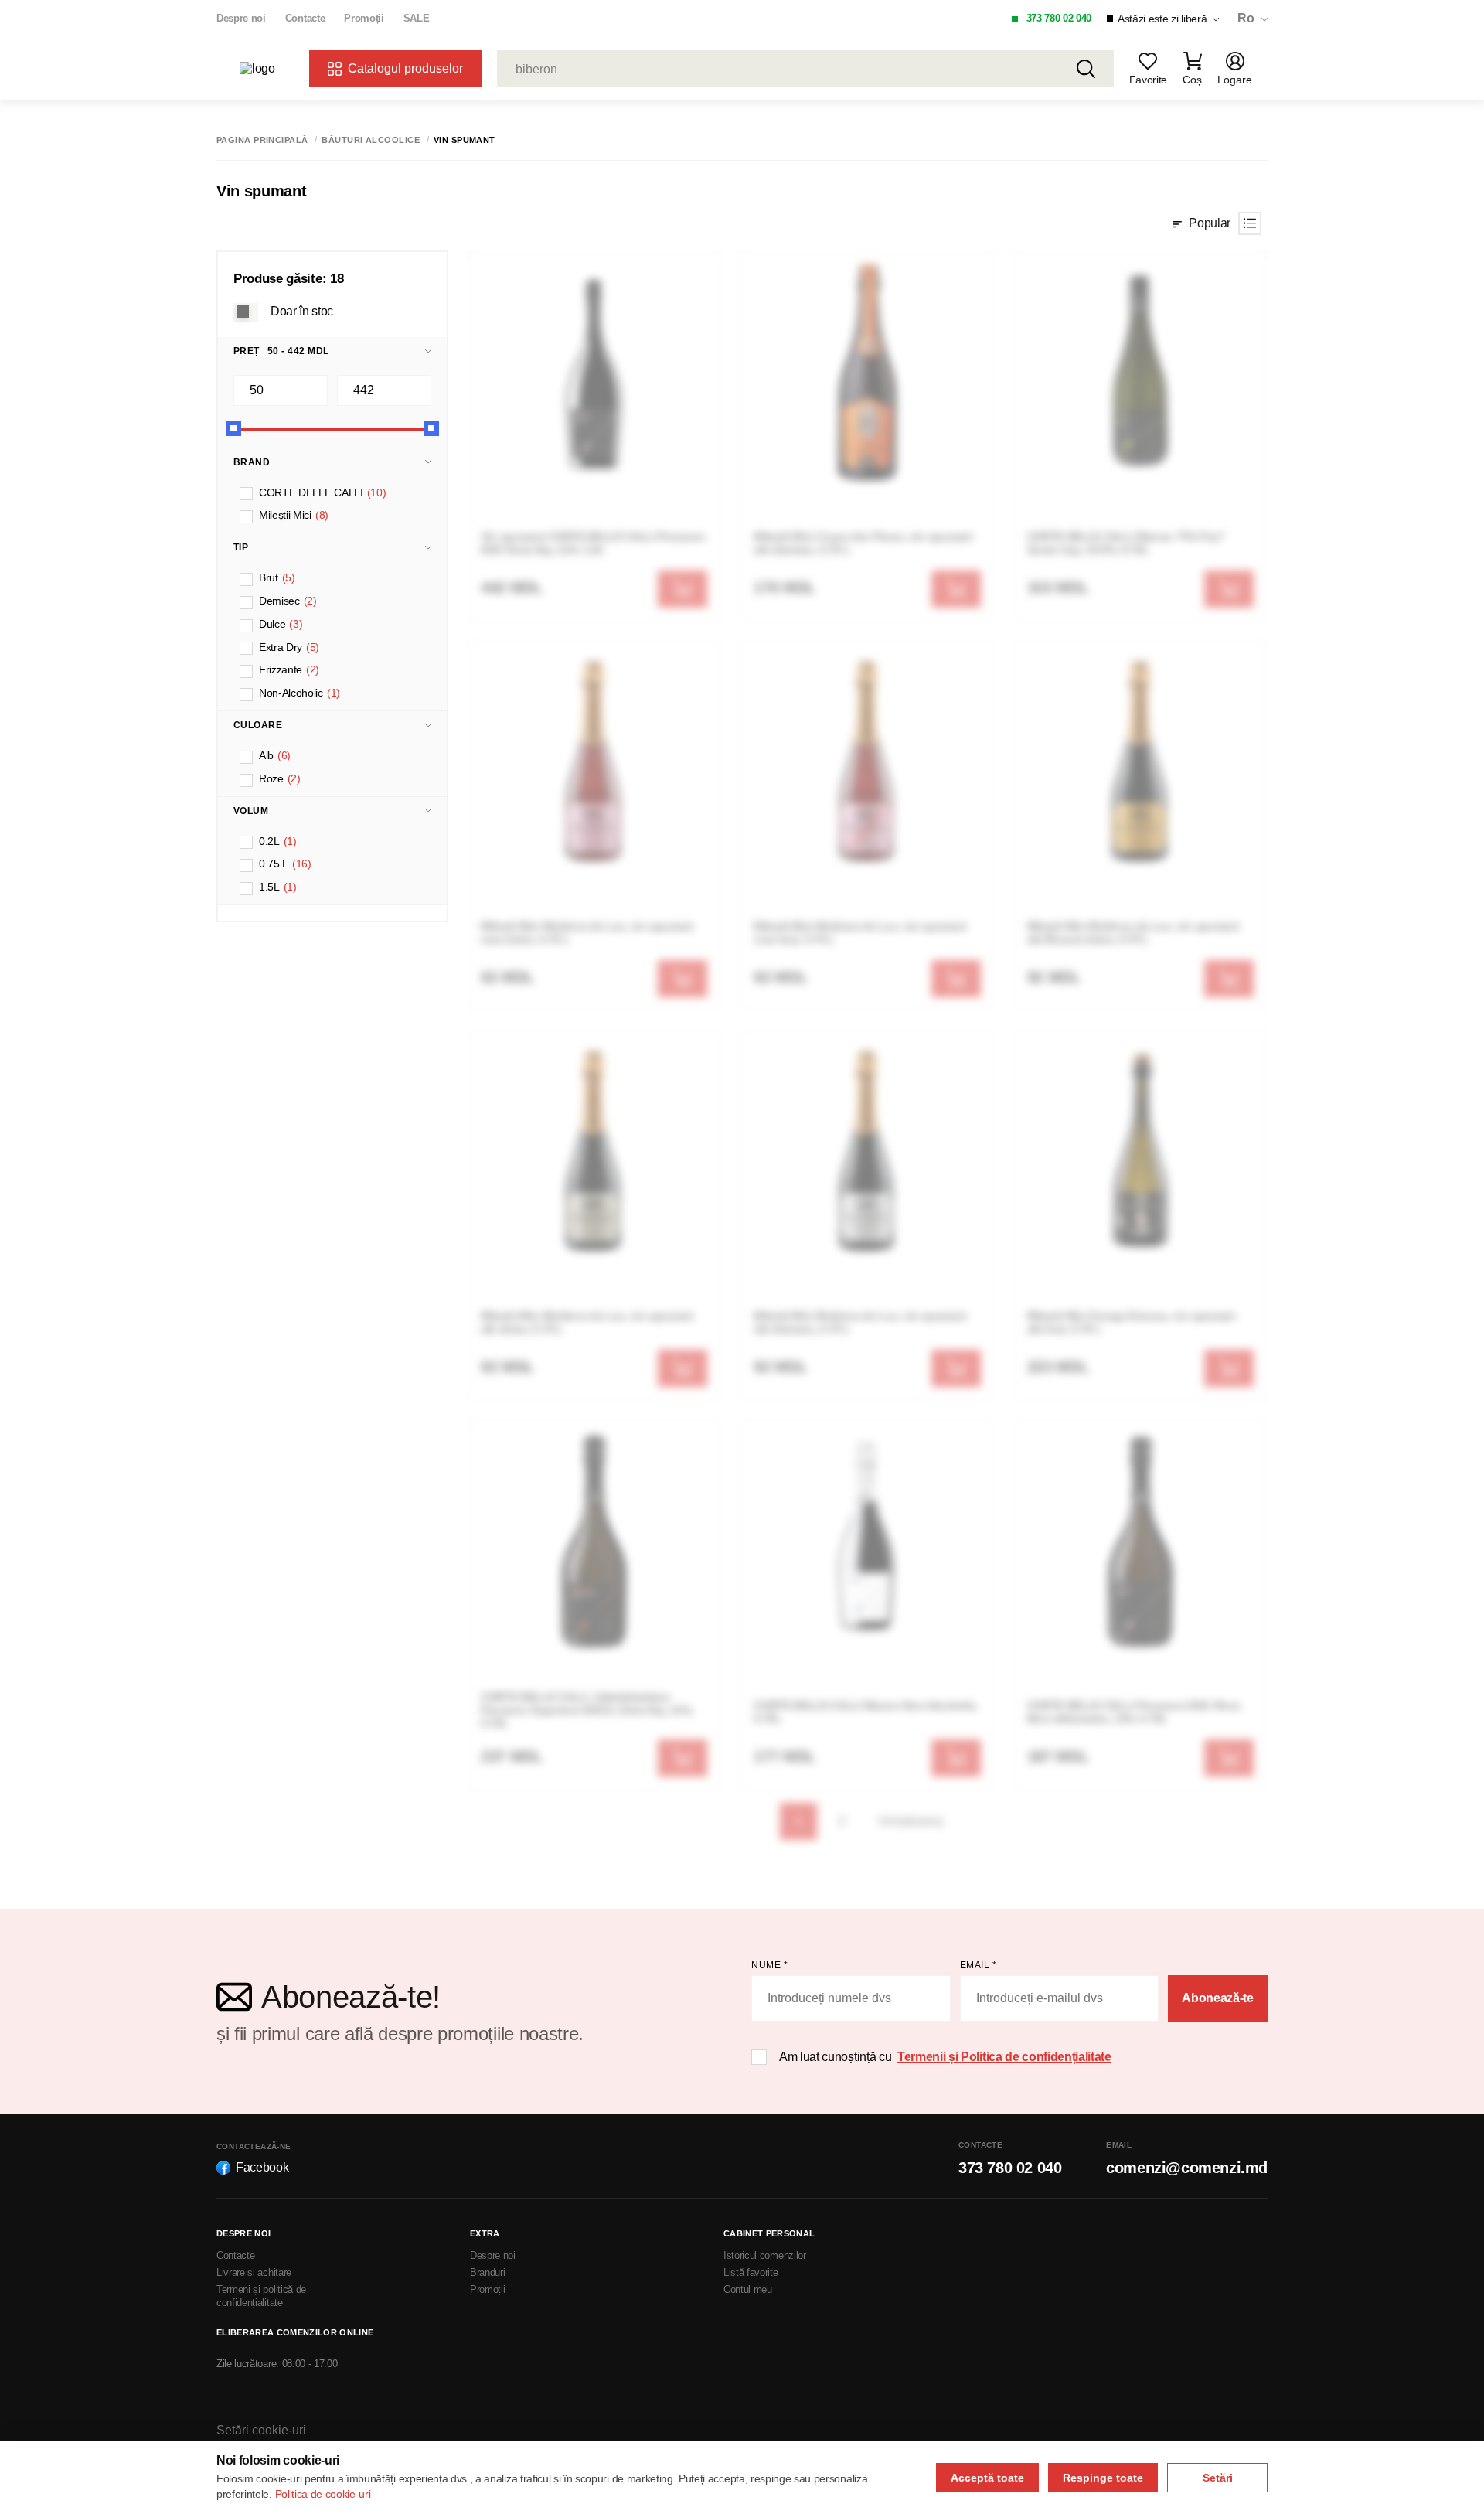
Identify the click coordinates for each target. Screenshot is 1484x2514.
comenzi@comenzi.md (1187, 2168)
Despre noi (241, 18)
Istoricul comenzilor (765, 2255)
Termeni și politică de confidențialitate (261, 2296)
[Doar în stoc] (246, 312)
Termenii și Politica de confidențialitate (1004, 2057)
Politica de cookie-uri (323, 2494)
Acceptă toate (987, 2478)
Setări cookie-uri (261, 2430)
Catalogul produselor (405, 68)
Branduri (487, 2272)
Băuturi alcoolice (370, 140)
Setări (1218, 2478)
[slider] (233, 428)
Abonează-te (1217, 1998)
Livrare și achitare (254, 2272)
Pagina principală (262, 140)
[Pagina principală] (267, 69)
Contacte (305, 18)
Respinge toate (1103, 2478)
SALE (417, 18)
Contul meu (748, 2289)
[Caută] (1086, 69)
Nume (769, 1965)
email (979, 1965)
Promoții (364, 18)
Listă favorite (751, 2272)
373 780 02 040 (1059, 18)
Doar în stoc (302, 310)
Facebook (262, 2167)
